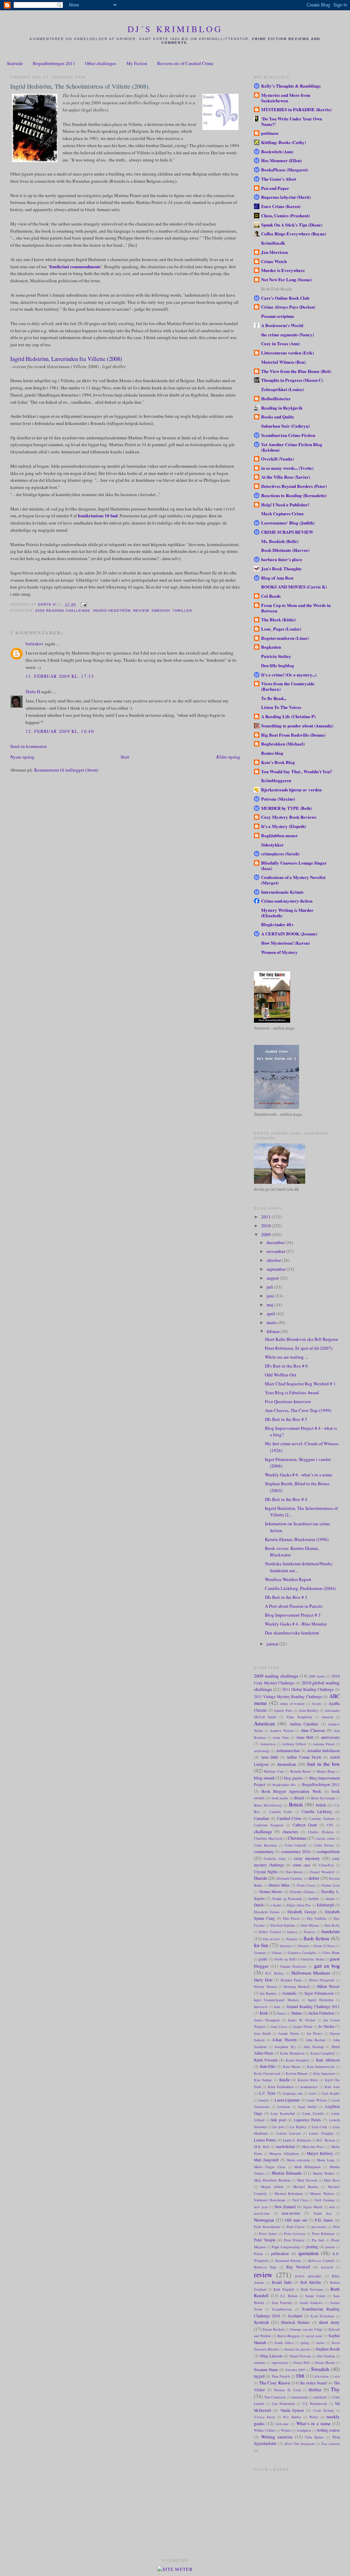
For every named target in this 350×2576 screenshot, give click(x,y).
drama (330, 1899)
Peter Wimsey (294, 2240)
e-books (276, 1905)
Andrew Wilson (282, 1731)
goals (263, 1959)
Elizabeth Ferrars (267, 1912)
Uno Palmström (283, 2404)
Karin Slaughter (298, 2060)
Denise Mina (279, 1885)
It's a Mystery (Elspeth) (284, 826)
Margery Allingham (284, 2153)
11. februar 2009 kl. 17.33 (60, 676)
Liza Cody (320, 2127)
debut (314, 1878)
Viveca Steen (264, 2417)
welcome (282, 2424)
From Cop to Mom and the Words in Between (296, 608)
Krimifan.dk (273, 243)
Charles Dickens (321, 1832)
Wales (314, 2417)
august (273, 1278)
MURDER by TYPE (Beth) (286, 808)
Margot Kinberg (320, 2153)
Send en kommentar (29, 746)
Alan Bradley (309, 1710)
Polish (258, 2254)
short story (329, 2322)
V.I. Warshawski (315, 2404)
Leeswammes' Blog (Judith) (288, 523)
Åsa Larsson (331, 2444)
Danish (260, 1878)
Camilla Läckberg (317, 1811)
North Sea (322, 2213)
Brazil (299, 1798)
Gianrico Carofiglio (302, 1953)
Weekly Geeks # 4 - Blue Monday (296, 1624)
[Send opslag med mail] (84, 604)
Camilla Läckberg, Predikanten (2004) (300, 1588)
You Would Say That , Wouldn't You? (297, 771)
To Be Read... (274, 698)
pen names (319, 2227)
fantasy (292, 1932)
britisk (321, 1805)
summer (260, 2363)
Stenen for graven (297, 2349)
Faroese (309, 1932)
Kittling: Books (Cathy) (284, 142)
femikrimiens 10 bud (97, 515)
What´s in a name (313, 2423)
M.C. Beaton (326, 2140)
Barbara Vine (274, 1771)
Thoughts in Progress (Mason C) (292, 380)
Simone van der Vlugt (306, 2329)
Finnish (292, 1939)
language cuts (293, 2093)
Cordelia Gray (275, 1859)
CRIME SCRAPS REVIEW (287, 532)
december (276, 1242)
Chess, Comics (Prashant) (285, 215)
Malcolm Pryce (313, 2147)
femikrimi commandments (75, 266)
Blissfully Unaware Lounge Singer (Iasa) (294, 865)
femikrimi (331, 1931)
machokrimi (285, 2146)
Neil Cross (300, 2200)
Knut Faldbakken (281, 2087)
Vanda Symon (292, 2410)
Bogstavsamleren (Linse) (285, 638)
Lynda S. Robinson (297, 2140)
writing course (328, 2430)
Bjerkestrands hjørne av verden (291, 789)
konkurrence (309, 2087)
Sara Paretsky (282, 2303)
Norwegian (264, 2220)
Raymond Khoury (288, 2261)
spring (305, 2343)
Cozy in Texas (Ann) (280, 343)
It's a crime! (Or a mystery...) (289, 675)
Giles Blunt (331, 1953)
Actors (317, 1704)
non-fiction (262, 2213)
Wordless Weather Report (288, 1579)
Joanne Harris (288, 2033)
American (264, 1723)
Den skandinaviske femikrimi (292, 1633)
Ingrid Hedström (112, 611)
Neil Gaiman (325, 2200)
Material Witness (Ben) (283, 362)
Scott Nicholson (322, 2316)
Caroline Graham (322, 1818)
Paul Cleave (296, 2227)
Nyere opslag (22, 757)
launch (264, 2100)
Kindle (285, 2080)
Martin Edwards (287, 2173)
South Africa (284, 2343)
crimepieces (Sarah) (280, 853)
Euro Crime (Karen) (281, 206)
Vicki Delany (323, 2410)
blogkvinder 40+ (284, 1785)
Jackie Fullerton (321, 2013)
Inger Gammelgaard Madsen (276, 2000)
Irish (264, 2013)
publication (280, 2254)
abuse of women (292, 1704)
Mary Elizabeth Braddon (272, 2180)
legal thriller (308, 2107)
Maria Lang (326, 2160)
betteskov (35, 644)
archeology (262, 1751)
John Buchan (316, 2040)
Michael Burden (306, 2187)
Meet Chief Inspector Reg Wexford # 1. (301, 1384)
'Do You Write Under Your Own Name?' (292, 121)
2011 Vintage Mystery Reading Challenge (288, 1697)
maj (271, 1305)
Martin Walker (324, 2173)
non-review (291, 2213)
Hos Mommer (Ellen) (281, 160)
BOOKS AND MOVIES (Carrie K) (294, 587)
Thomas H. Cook (287, 2390)
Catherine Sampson (269, 1825)
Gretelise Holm (312, 1959)
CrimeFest (326, 1865)
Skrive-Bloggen (288, 2336)
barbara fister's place (282, 559)
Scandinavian (282, 2309)
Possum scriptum (278, 316)
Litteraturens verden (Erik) (287, 353)
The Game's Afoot (279, 179)
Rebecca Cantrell (321, 2261)
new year (261, 2207)
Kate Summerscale (321, 2067)
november (276, 1251)
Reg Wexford (298, 2267)
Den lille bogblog (278, 665)
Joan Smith (262, 2033)
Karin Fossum (266, 2060)
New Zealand (285, 2207)
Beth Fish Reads (277, 289)
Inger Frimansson (319, 1993)
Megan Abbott (272, 2187)
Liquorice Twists (308, 2120)
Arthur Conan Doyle (304, 1757)
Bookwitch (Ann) (277, 151)
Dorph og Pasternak (287, 1899)
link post (278, 2120)
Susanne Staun (266, 2370)
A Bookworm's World (282, 325)
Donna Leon (331, 1885)
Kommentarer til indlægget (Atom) (66, 770)
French (303, 1946)
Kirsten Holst (308, 2080)
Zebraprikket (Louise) (282, 389)
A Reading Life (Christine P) (288, 716)
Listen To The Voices (281, 707)
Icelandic (290, 1993)
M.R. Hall (262, 2147)
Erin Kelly (332, 1925)
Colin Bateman (265, 1845)
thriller (182, 611)
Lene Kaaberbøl (283, 2113)
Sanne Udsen (315, 2296)
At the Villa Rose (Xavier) (286, 477)
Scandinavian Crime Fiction (288, 435)
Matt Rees (332, 2180)
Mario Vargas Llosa (270, 2167)
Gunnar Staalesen (293, 1966)
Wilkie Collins (265, 2430)
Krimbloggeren (276, 780)
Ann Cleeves (313, 1730)
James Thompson (267, 2020)
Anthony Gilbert (294, 1744)
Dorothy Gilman (302, 1892)
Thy (335, 2389)
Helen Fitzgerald (322, 1980)
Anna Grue (281, 1737)
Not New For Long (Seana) (286, 279)
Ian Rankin (268, 1993)
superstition (280, 2363)
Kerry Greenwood (267, 2073)
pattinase (270, 133)
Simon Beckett (273, 2329)
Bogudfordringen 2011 (54, 63)
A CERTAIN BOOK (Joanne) (289, 934)
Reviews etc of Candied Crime (185, 63)
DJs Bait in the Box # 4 (286, 1499)
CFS (330, 1825)
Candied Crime (289, 1818)
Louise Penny (265, 2140)
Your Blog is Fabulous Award (292, 1393)
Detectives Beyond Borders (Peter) (294, 486)
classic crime (325, 1838)
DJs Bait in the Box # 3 (286, 1597)
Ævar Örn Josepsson (299, 2444)
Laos (313, 2093)
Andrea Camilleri (304, 1724)
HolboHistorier (276, 398)
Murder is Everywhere (283, 270)
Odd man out (296, 2220)
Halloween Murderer (311, 1973)
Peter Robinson (323, 2234)
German (260, 1953)
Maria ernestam (298, 2160)
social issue (314, 2336)
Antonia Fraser (324, 1744)
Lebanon (284, 2107)
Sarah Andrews (311, 2303)
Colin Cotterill (296, 1845)
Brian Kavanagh (323, 1798)
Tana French (281, 2376)
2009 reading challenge (63, 611)
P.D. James (324, 2220)
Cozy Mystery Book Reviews (289, 817)
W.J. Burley (292, 2417)
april (271, 1313)
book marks (280, 1798)
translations (300, 2397)
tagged (259, 2376)
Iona (277, 2007)
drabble (314, 1899)
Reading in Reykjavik (282, 408)
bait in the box (324, 1764)
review (141, 611)
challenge (263, 1831)
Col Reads (271, 596)
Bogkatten (271, 647)
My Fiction (137, 63)
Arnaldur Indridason (323, 1751)
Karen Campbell (323, 2053)
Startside (15, 63)
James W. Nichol (301, 2020)
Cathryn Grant (305, 1825)
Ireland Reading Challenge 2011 (313, 2007)
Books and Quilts (278, 417)
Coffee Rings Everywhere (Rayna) (294, 234)
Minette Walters (322, 2193)
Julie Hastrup (314, 2047)
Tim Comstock (275, 2397)
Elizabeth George (302, 1912)
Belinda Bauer (301, 1771)
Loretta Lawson (288, 2133)
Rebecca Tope (265, 2267)
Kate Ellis (268, 2066)
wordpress (304, 2430)
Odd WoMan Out (281, 1375)
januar (273, 1644)
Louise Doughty (321, 2133)
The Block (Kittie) (278, 619)
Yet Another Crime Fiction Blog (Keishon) (292, 447)
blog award (264, 1778)
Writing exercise (277, 2437)
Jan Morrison (274, 252)
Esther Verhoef (270, 1932)
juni (271, 1296)
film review (271, 1939)
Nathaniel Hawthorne (270, 2200)
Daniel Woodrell (322, 1872)
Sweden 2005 (295, 2370)
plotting (312, 2247)
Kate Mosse (292, 2067)
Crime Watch (274, 261)
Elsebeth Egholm (283, 1925)
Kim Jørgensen (324, 2073)
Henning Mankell (297, 1986)
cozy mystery (307, 1858)
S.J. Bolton (289, 2296)
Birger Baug (326, 1771)
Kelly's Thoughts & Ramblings (291, 86)
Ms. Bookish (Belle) (280, 541)
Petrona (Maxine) (278, 799)
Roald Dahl (282, 2282)
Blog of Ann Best (277, 578)
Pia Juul (318, 2240)
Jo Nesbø (326, 2026)
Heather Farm (291, 1980)
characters (290, 1832)
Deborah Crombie (290, 1878)
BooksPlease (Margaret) (285, 170)
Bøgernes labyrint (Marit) (286, 197)
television (321, 2376)
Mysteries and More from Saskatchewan (286, 98)
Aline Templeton (299, 1717)
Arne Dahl (270, 1757)
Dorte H (33, 691)
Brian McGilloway (268, 1805)
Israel (281, 2013)
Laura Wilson (317, 2100)
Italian (297, 2013)
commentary (264, 1852)
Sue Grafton (326, 2356)
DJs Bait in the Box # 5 (286, 1419)
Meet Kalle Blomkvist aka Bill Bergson (301, 1339)
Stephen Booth (328, 2349)
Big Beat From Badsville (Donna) (293, 735)
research (327, 2267)
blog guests (293, 1778)
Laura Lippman (287, 2100)
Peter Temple (265, 2240)
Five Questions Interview (288, 1401)
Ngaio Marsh (313, 2207)
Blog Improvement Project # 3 (293, 1615)
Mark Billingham (307, 2167)
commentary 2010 (295, 1852)
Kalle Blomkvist (292, 2053)
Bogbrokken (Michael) (283, 744)
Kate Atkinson (328, 2060)
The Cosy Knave (275, 2383)
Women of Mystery (279, 952)
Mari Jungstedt (266, 2160)
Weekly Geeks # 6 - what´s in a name (299, 1475)
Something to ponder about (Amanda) (297, 726)
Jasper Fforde (303, 2027)
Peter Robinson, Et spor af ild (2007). (299, 1348)
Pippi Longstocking (286, 2247)
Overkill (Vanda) (277, 459)
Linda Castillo (313, 2113)
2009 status (317, 1676)
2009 (266, 1234)
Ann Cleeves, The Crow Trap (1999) (298, 1410)
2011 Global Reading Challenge (308, 1689)
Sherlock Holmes (295, 2322)
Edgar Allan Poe (299, 1905)
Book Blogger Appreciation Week (291, 1791)
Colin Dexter (324, 1845)
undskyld (320, 2397)
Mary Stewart (307, 2180)
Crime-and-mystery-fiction (287, 901)
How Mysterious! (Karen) (285, 943)
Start (125, 757)
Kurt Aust (332, 2087)
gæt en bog (327, 1966)
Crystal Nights (266, 1872)
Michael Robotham (289, 2193)
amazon (327, 1717)
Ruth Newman (312, 2289)
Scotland (295, 2316)
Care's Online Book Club (285, 298)
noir (332, 2207)
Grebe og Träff (285, 1959)
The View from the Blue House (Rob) (296, 371)
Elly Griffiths (317, 1918)
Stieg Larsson (271, 2356)
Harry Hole (263, 1980)
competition (328, 1851)
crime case (301, 1865)
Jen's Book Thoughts (281, 568)
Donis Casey (306, 1885)
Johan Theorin (285, 2040)
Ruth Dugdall (284, 2289)
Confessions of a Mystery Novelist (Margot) (293, 880)
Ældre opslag (228, 757)
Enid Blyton (310, 1925)
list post (278, 2127)
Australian (286, 1764)
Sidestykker (272, 845)
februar (274, 1331)
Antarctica (268, 1744)
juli (270, 1287)
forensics (286, 1946)
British (296, 1804)
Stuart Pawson (300, 2356)
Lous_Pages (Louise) (281, 629)
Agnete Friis (283, 1710)
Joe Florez (314, 2033)
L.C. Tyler (267, 2093)
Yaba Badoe (314, 2437)
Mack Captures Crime (282, 513)
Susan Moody (325, 2363)
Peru (336, 2227)
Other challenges (101, 63)
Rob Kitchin (311, 2282)
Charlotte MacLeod (268, 1838)
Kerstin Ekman (297, 2073)
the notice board (313, 2383)
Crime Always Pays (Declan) (288, 307)
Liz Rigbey (298, 2127)
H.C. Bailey (275, 1973)
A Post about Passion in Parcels (294, 1606)
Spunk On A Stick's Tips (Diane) (292, 225)
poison (330, 2247)
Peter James (268, 2234)
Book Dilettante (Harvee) (285, 550)
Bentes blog (272, 753)
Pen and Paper (275, 188)
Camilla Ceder (281, 1812)
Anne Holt (305, 1737)
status (320, 2343)
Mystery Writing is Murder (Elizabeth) (287, 913)
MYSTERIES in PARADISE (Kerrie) (296, 109)
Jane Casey (279, 2027)
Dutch (259, 1905)
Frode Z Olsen (325, 1946)
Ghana (277, 1953)
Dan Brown (294, 1872)
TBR (300, 2376)
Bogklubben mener (279, 835)
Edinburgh (325, 1905)
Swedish (161, 611)
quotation (308, 2253)
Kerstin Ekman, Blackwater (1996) (297, 1539)
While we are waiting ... (286, 1357)
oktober (274, 1260)
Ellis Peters (292, 1918)
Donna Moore (271, 1892)
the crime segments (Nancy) (287, 334)
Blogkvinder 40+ (277, 924)
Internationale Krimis (282, 892)
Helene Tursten (265, 1986)
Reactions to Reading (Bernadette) (294, 495)
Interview (261, 2007)
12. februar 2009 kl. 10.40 (60, 731)
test (337, 2376)
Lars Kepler (331, 2093)
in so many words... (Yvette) (287, 468)
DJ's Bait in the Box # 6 (286, 1366)
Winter (286, 2430)
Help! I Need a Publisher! (285, 504)
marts (272, 1322)
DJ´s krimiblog (175, 29)
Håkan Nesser (328, 1986)
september (277, 1269)
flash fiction (316, 1938)
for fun (261, 1945)
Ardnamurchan (288, 1751)
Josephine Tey (285, 2047)
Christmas (297, 1838)
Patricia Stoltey (276, 656)
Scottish (261, 2322)
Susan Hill (301, 2363)
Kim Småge (263, 2080)
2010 (266, 1226)
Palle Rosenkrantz (267, 2227)
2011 (266, 1217)
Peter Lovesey (295, 2234)
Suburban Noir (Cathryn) (285, 426)
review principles (308, 2276)
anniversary (330, 1737)
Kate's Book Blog (278, 762)
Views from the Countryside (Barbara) (288, 686)
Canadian (261, 1818)
